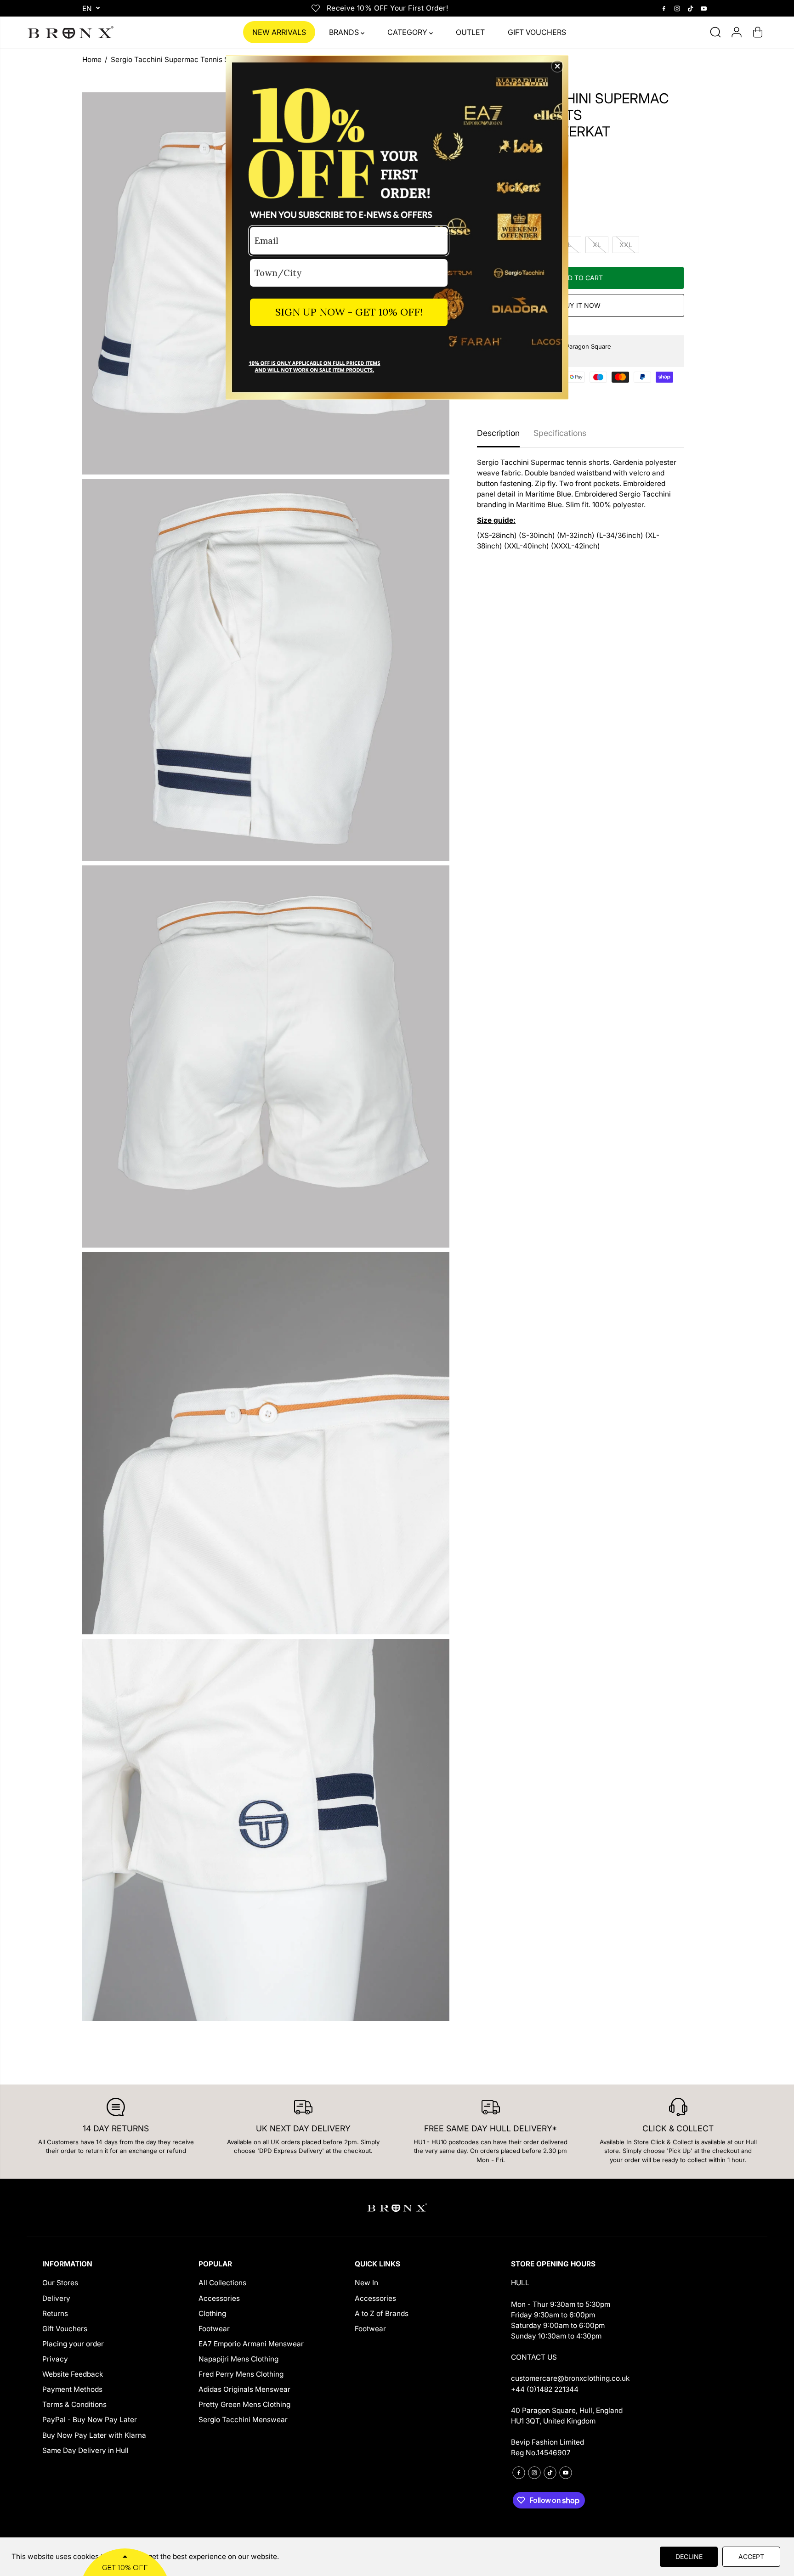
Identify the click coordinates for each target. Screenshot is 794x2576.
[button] (557, 66)
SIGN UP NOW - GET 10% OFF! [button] (349, 312)
